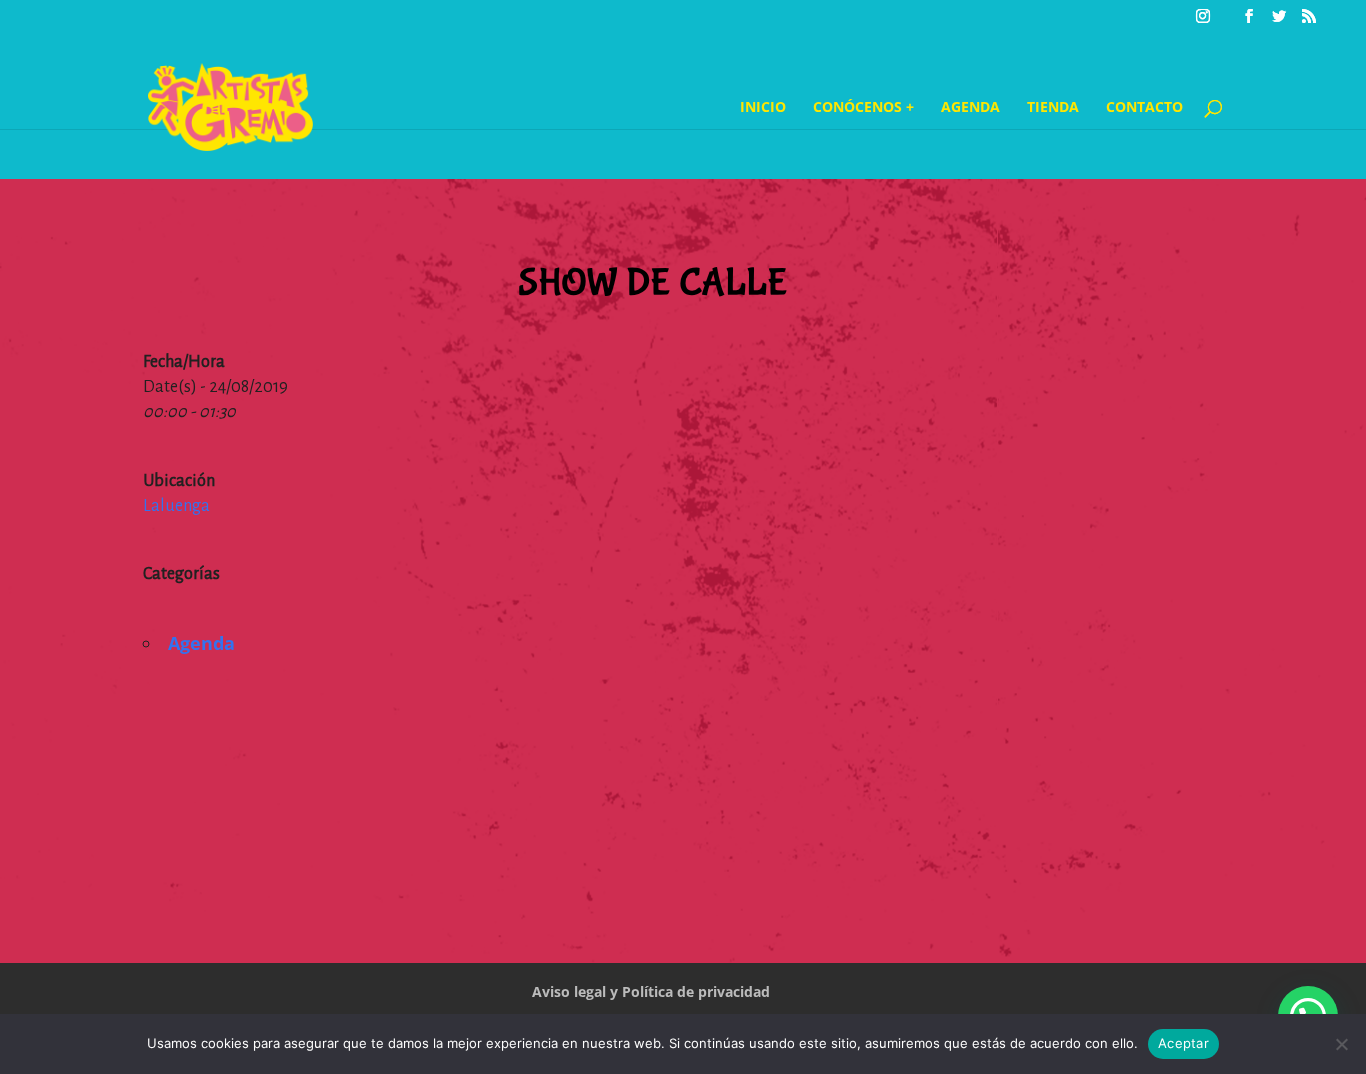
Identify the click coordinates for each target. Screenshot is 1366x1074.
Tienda (1053, 108)
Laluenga (176, 506)
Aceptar (1183, 1043)
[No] (1341, 1044)
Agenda (970, 108)
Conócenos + (863, 108)
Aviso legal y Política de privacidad (651, 991)
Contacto (1144, 108)
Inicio (763, 108)
